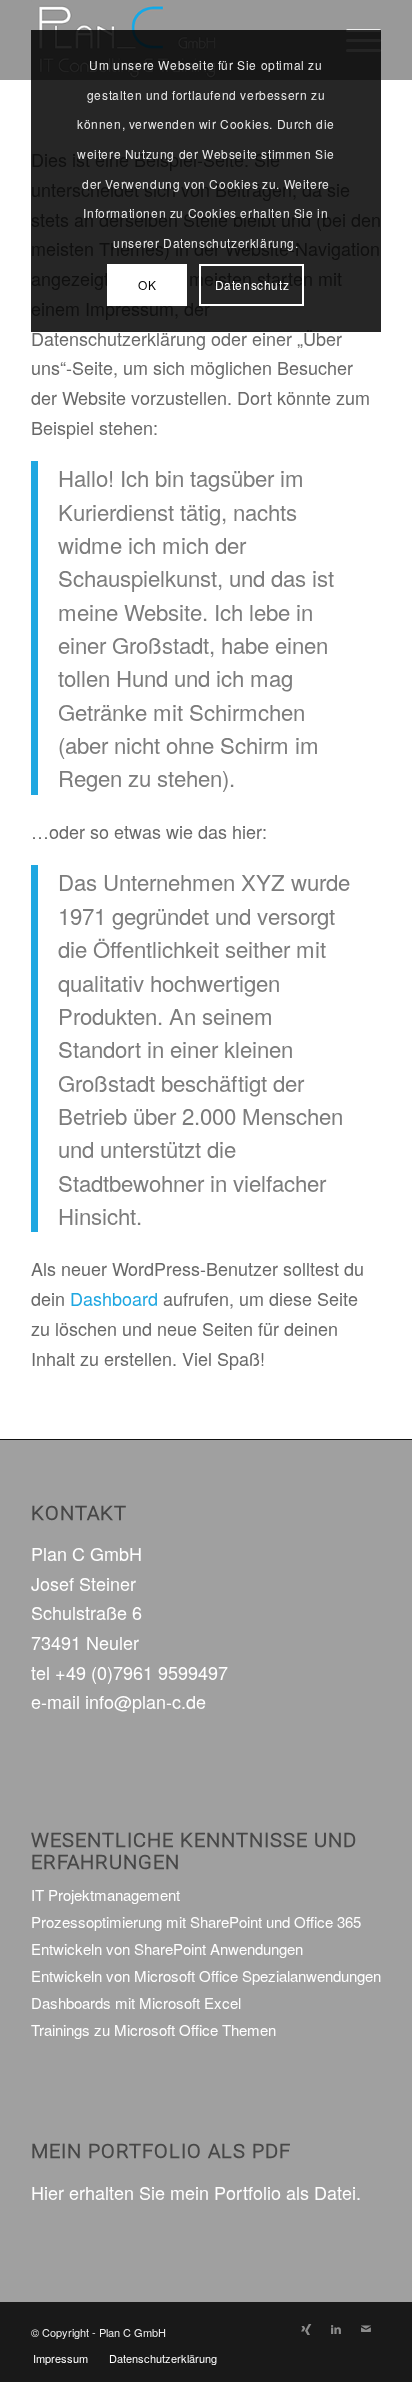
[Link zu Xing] (306, 2328)
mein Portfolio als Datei (263, 2192)
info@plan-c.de (145, 1701)
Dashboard (114, 1298)
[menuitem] (60, 2358)
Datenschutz (252, 284)
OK (147, 284)
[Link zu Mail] (366, 2328)
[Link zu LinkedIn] (336, 2328)
